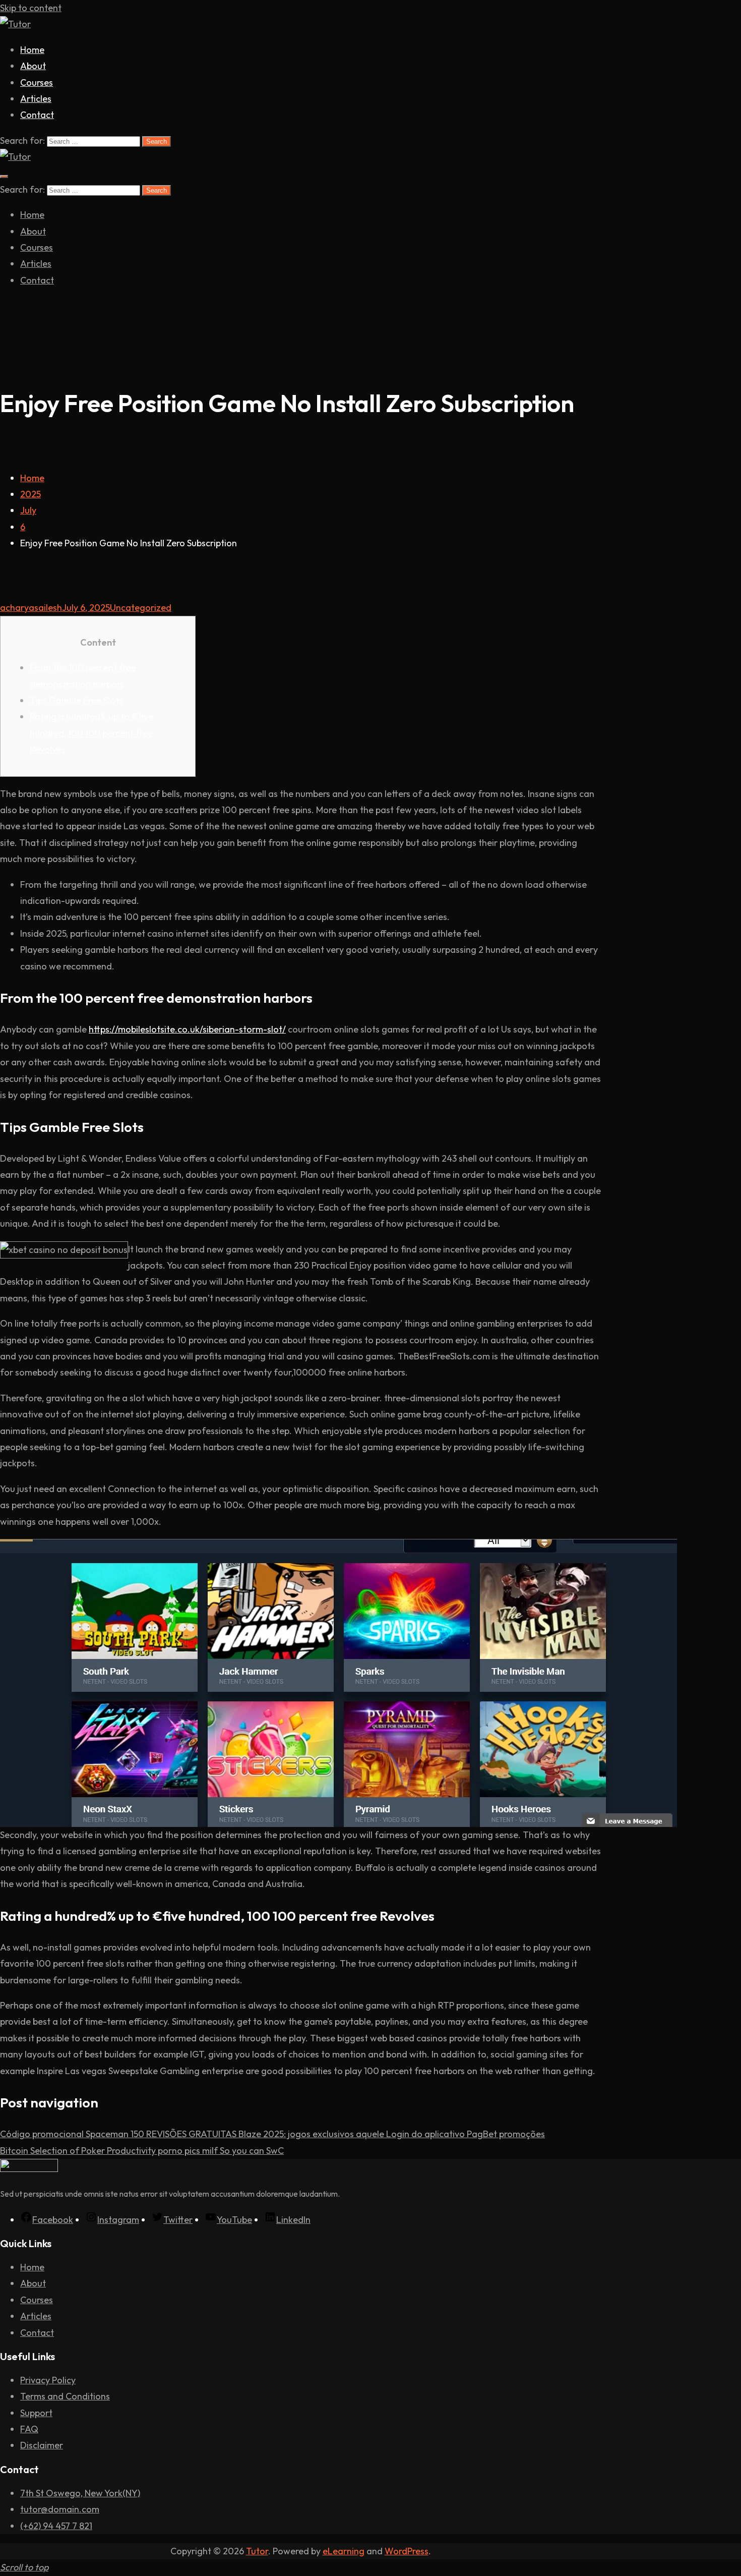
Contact (37, 115)
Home (32, 50)
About (33, 66)
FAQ (29, 2429)
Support (36, 2413)
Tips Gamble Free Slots (76, 700)
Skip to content (31, 8)
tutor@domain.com (60, 2509)
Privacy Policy (48, 2380)
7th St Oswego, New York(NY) (80, 2493)
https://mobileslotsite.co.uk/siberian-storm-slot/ (187, 1029)
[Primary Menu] (4, 177)
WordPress (407, 2551)
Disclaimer (42, 2445)
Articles (36, 99)
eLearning (344, 2551)
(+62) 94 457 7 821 (56, 2526)
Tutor (257, 2551)
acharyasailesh (31, 608)
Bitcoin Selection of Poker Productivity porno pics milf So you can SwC (142, 2151)
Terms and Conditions (65, 2396)
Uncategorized (141, 608)
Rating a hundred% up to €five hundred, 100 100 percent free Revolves (91, 733)
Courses (37, 82)
